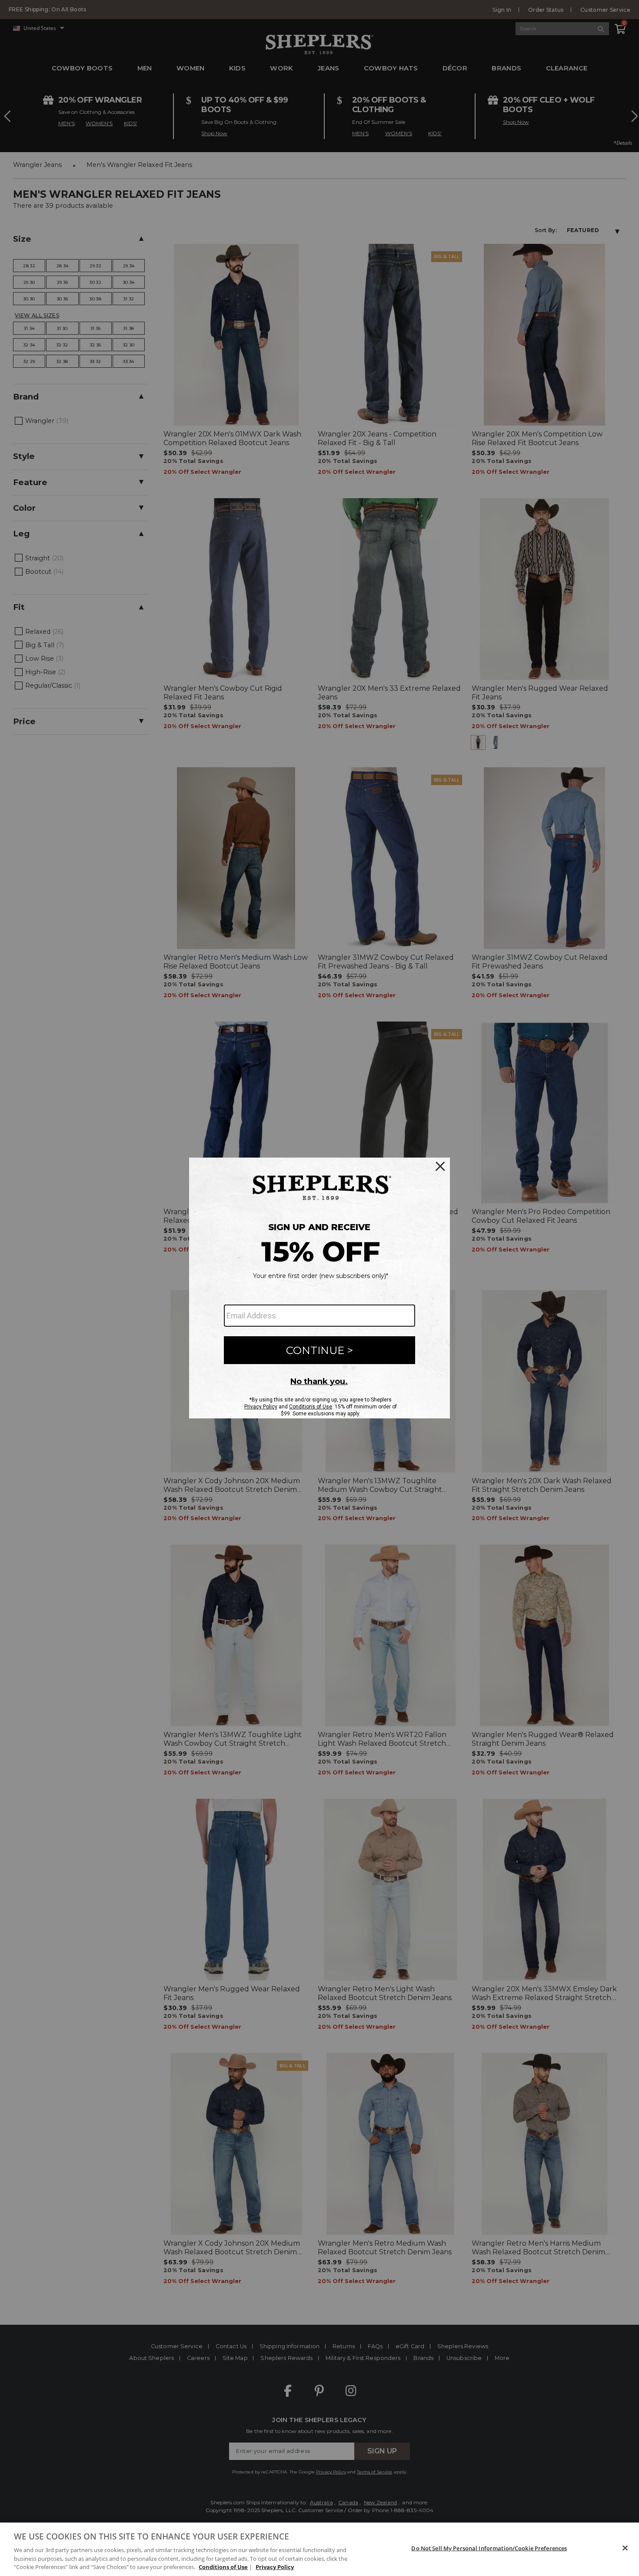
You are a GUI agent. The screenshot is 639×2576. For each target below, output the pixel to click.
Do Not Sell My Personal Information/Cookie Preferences (489, 2548)
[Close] (625, 2548)
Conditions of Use (223, 2567)
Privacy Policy (275, 2567)
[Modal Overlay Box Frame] (319, 1288)
